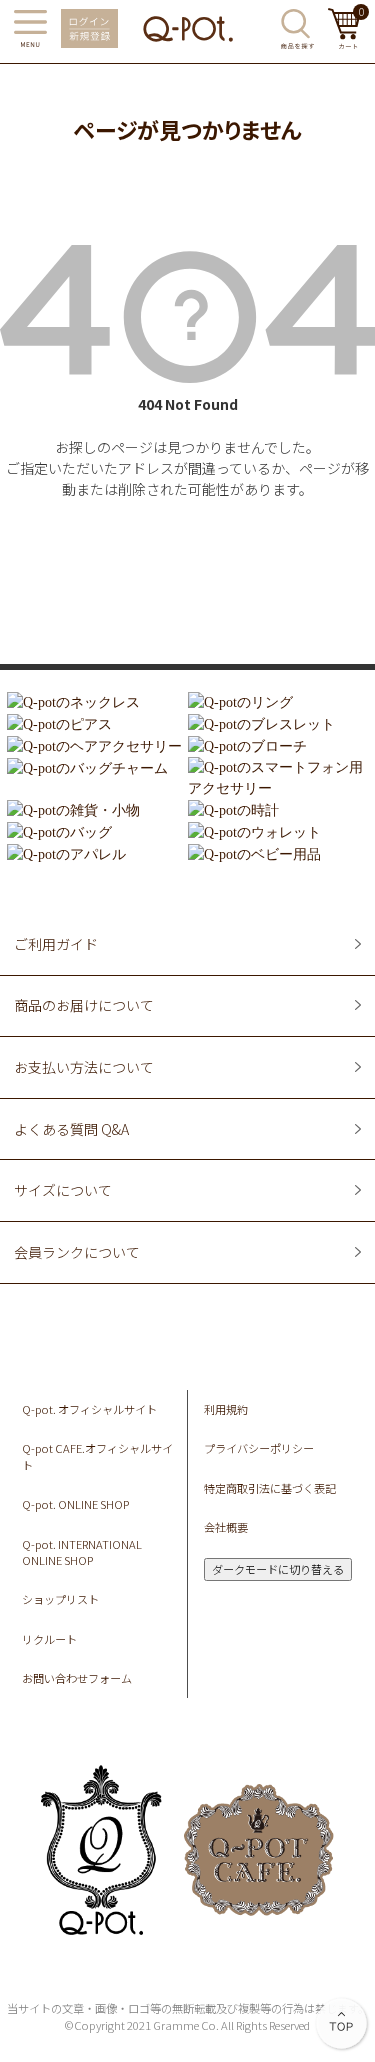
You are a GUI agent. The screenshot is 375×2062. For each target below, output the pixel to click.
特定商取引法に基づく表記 (270, 1488)
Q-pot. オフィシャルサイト (89, 1409)
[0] (344, 43)
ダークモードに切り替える (278, 1569)
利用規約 (226, 1409)
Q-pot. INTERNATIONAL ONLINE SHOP (82, 1552)
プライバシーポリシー (259, 1448)
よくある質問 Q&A (71, 1129)
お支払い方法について (84, 1067)
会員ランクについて (77, 1252)
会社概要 (226, 1527)
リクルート (49, 1639)
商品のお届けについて (84, 1005)
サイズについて (63, 1190)
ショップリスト (60, 1599)
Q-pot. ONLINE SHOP (75, 1504)
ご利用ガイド (56, 944)
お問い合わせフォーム (77, 1678)
